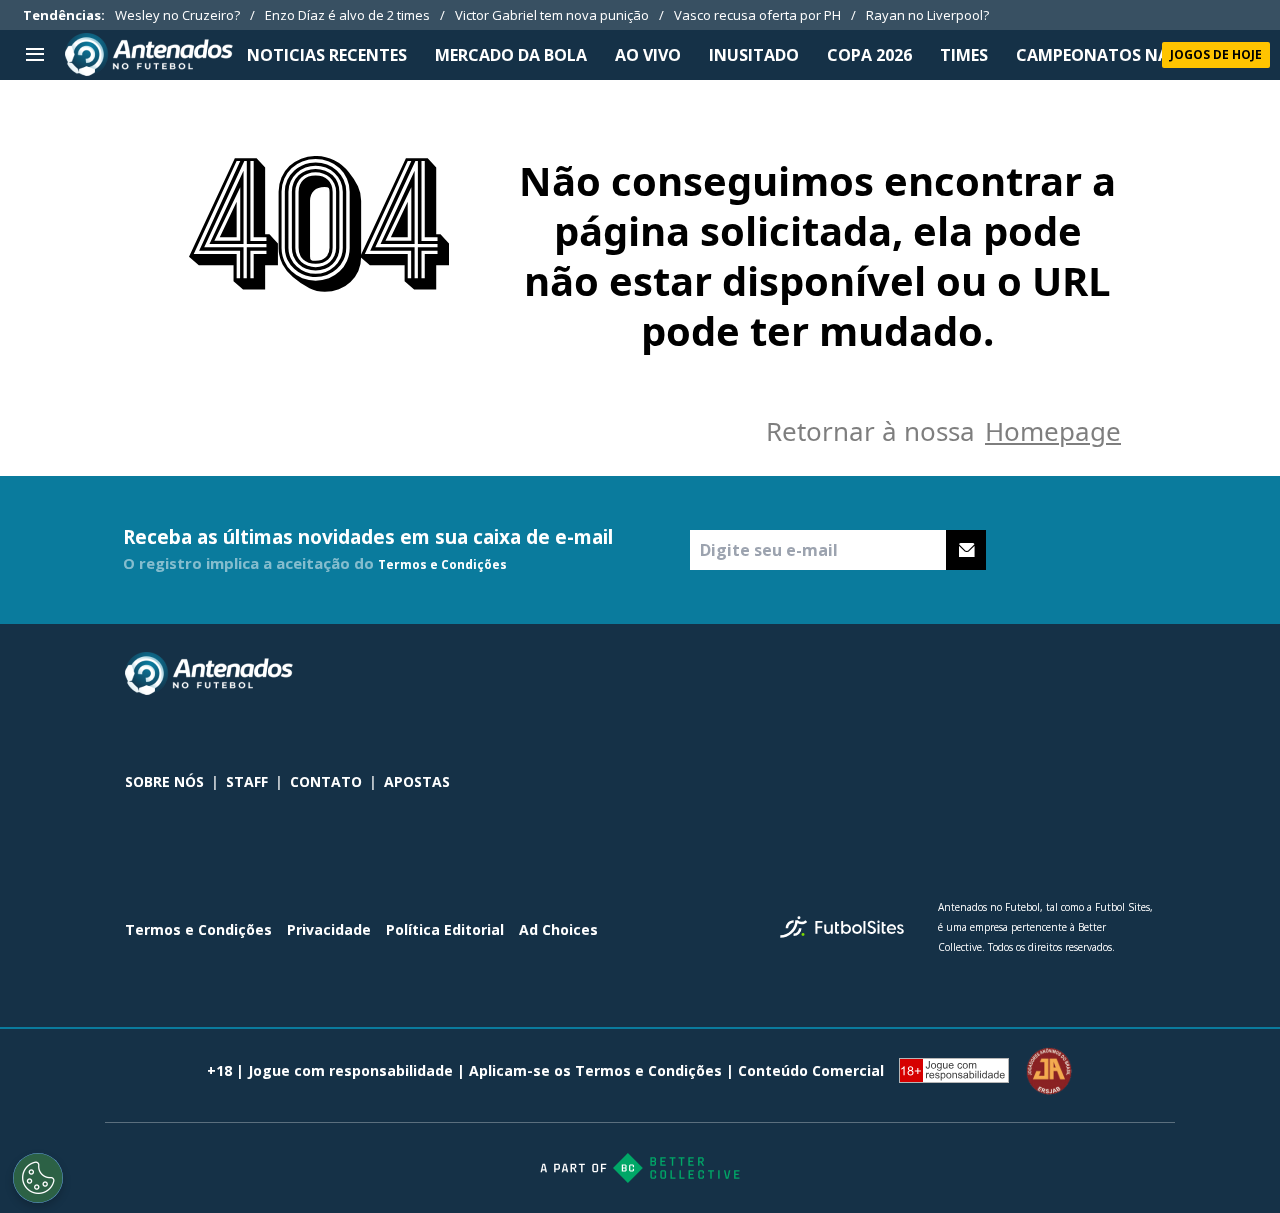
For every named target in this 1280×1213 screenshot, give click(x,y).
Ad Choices (558, 929)
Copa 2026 (869, 55)
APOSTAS (417, 781)
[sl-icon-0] (1011, 674)
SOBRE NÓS (164, 781)
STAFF (247, 781)
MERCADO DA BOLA (511, 55)
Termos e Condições (442, 564)
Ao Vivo (648, 55)
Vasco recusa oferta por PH (757, 15)
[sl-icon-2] (1099, 674)
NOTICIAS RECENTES (327, 55)
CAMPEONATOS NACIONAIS (1126, 55)
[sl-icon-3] (1143, 674)
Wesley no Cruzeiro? (177, 15)
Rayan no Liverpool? (927, 15)
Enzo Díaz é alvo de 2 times (347, 15)
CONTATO (326, 781)
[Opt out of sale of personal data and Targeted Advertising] (38, 1178)
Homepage (1053, 431)
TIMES (964, 55)
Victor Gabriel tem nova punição (552, 15)
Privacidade (329, 929)
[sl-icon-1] (1055, 674)
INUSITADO (754, 55)
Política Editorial (445, 929)
